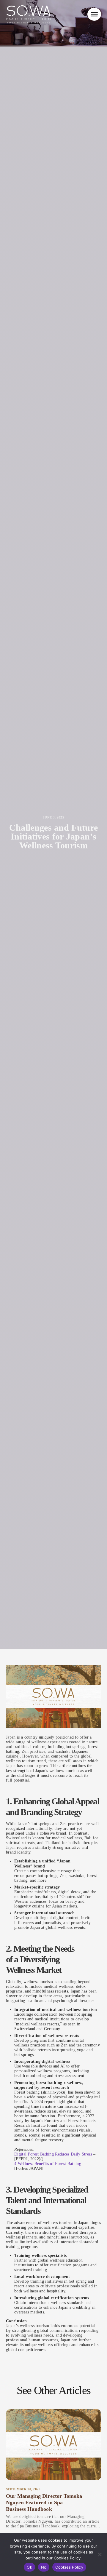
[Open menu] (94, 14)
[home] (28, 14)
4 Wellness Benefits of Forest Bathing (48, 2164)
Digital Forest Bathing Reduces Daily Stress (53, 2154)
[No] (100, 2554)
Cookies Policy (69, 2567)
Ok (29, 2567)
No (44, 2567)
